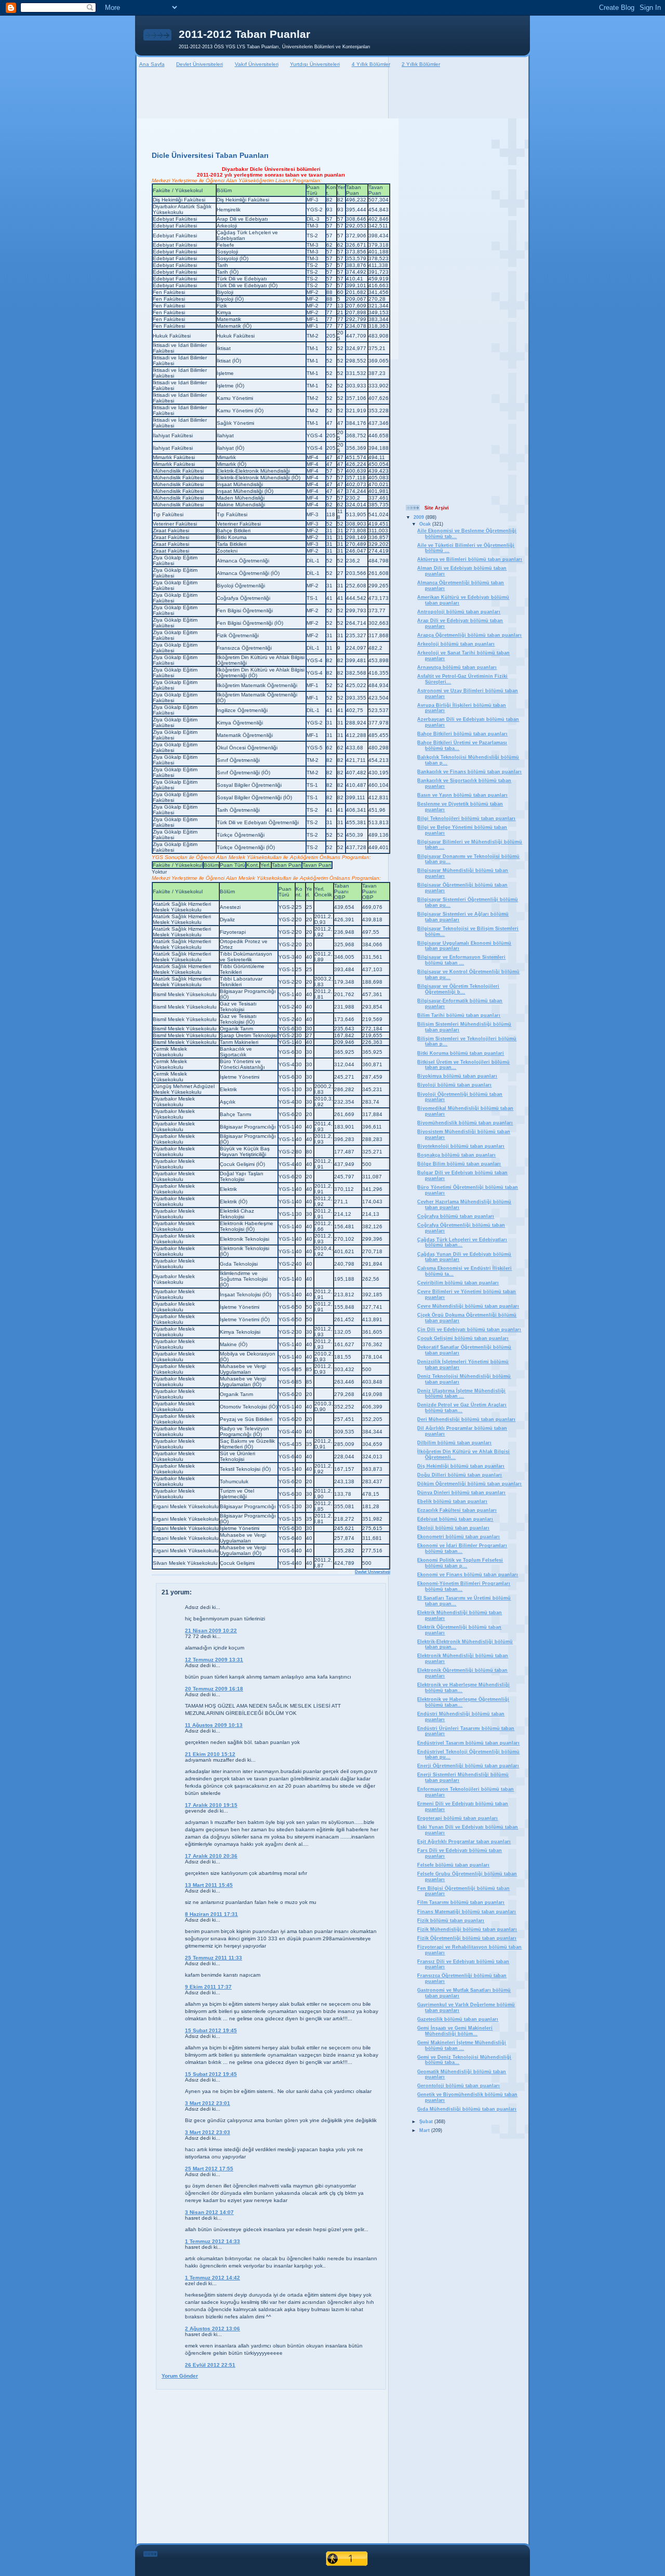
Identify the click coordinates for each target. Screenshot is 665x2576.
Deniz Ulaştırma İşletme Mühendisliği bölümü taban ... (461, 1394)
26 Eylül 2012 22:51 (210, 2365)
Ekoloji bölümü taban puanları (453, 1528)
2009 (420, 517)
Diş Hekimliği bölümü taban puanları (461, 1466)
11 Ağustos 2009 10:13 (214, 1725)
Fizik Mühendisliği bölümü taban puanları (467, 1929)
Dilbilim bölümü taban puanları (454, 1443)
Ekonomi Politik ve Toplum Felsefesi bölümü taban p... (460, 1563)
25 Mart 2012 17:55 (209, 2169)
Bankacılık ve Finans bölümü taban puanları (469, 772)
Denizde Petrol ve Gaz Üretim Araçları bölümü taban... (462, 1408)
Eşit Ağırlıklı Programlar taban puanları (464, 1842)
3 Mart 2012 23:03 (208, 2132)
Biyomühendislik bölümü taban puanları (465, 1123)
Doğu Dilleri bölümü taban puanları (460, 1475)
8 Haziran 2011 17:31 (211, 1914)
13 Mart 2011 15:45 (209, 1885)
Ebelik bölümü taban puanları (452, 1501)
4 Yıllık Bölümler (371, 64)
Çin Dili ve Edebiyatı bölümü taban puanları (469, 1330)
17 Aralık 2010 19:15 (211, 1805)
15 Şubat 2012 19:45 (211, 2030)
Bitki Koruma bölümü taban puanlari (461, 1053)
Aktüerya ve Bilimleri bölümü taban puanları (470, 559)
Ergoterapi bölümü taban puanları (457, 1818)
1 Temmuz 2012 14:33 (212, 2241)
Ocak (426, 524)
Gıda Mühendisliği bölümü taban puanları (467, 2109)
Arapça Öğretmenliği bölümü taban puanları (469, 635)
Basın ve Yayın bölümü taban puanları (462, 795)
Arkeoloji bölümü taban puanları (456, 644)
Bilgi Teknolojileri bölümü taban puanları (466, 819)
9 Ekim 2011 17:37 (208, 1987)
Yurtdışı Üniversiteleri (315, 64)
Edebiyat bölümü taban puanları (455, 1519)
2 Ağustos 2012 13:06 (212, 2329)
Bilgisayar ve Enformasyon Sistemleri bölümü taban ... (461, 960)
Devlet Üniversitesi (373, 1572)
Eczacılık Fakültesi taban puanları (457, 1510)
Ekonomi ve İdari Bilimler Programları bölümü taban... (462, 1548)
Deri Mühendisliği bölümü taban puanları (466, 1419)
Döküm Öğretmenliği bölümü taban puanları (469, 1484)
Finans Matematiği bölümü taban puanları (467, 1912)
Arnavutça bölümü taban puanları (457, 667)
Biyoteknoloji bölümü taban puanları (461, 1146)
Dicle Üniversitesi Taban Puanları (210, 155)
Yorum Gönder (180, 2376)
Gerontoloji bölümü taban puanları (458, 2086)
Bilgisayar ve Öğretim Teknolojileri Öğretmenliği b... (458, 989)
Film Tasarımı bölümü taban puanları (461, 1902)
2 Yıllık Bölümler (421, 64)
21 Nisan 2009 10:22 (211, 1631)
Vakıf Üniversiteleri (257, 64)
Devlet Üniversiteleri (199, 64)
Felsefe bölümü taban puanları (453, 1865)
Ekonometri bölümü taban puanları (458, 1537)
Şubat (427, 2122)
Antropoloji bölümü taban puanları (459, 612)
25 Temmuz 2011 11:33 (214, 1958)
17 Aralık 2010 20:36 (211, 1856)
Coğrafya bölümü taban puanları (456, 1216)
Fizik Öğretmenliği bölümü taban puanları (467, 1938)
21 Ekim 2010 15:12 (210, 1754)
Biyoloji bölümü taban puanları (454, 1085)
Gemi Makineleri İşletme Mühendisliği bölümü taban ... (462, 2045)
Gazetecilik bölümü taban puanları (458, 2019)
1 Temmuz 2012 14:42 (212, 2278)
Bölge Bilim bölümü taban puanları (459, 1164)
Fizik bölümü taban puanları (451, 1921)
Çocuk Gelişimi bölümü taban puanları (463, 1338)
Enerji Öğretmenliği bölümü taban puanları (468, 1766)
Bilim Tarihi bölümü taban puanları (459, 1015)
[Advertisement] (332, 94)
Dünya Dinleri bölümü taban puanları (461, 1493)
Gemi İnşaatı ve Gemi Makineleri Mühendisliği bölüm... (455, 2031)
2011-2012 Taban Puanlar (244, 34)
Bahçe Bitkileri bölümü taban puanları (462, 734)
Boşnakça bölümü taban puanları (456, 1155)
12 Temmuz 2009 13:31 (214, 1660)
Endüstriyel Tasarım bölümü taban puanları (468, 1743)
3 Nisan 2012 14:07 (209, 2212)
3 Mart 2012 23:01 (208, 2103)
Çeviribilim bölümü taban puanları (458, 1283)
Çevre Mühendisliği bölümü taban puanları (468, 1306)
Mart (425, 2130)
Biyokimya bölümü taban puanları (457, 1076)
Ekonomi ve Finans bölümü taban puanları (468, 1575)
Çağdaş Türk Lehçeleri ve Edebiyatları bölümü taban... (462, 1243)
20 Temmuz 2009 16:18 (214, 1689)
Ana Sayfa (152, 64)
